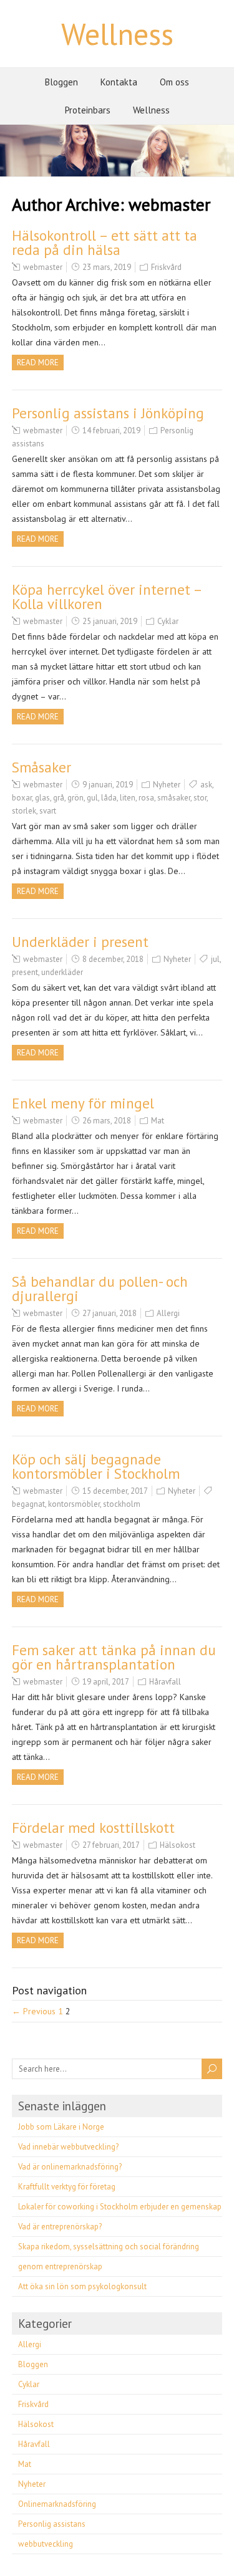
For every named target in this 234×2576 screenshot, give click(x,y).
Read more (38, 363)
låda (109, 798)
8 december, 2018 (113, 959)
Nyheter (167, 785)
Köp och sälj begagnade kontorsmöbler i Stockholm (96, 1466)
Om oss (174, 82)
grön (76, 798)
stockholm (122, 1504)
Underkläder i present (80, 942)
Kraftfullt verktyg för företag (67, 2187)
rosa (146, 798)
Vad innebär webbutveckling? (68, 2147)
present (25, 972)
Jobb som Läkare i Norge (61, 2127)
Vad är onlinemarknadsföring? (70, 2167)
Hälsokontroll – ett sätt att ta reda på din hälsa (105, 243)
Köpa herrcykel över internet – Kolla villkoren (107, 597)
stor (200, 798)
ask (206, 785)
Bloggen (61, 82)
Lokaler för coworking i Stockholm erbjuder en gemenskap (120, 2207)
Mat (158, 1121)
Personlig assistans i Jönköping (108, 413)
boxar (22, 798)
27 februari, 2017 (111, 1845)
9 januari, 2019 (108, 785)
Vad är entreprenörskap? (60, 2227)
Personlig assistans (52, 2524)
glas (42, 798)
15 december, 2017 (115, 1491)
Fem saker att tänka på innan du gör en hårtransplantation (114, 1657)
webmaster (43, 267)
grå (59, 798)
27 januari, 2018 (110, 1313)
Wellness (117, 34)
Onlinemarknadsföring (57, 2504)
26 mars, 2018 (107, 1121)
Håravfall (165, 1682)
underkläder (62, 972)
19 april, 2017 (106, 1682)
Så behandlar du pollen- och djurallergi (100, 1289)
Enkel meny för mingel (83, 1103)
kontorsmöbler (74, 1504)
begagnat (28, 1504)
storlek (24, 811)
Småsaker (41, 767)
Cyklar (168, 621)
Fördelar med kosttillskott (93, 1828)
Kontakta (119, 82)
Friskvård (166, 267)
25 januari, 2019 (110, 621)
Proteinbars (88, 110)
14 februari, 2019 (111, 430)
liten (128, 798)
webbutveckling (46, 2544)
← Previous (34, 2011)
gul (92, 798)
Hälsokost (178, 1845)
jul (215, 959)
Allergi (168, 1313)
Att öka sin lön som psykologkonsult (82, 2286)
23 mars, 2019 (107, 267)
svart (48, 811)
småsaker (174, 798)
